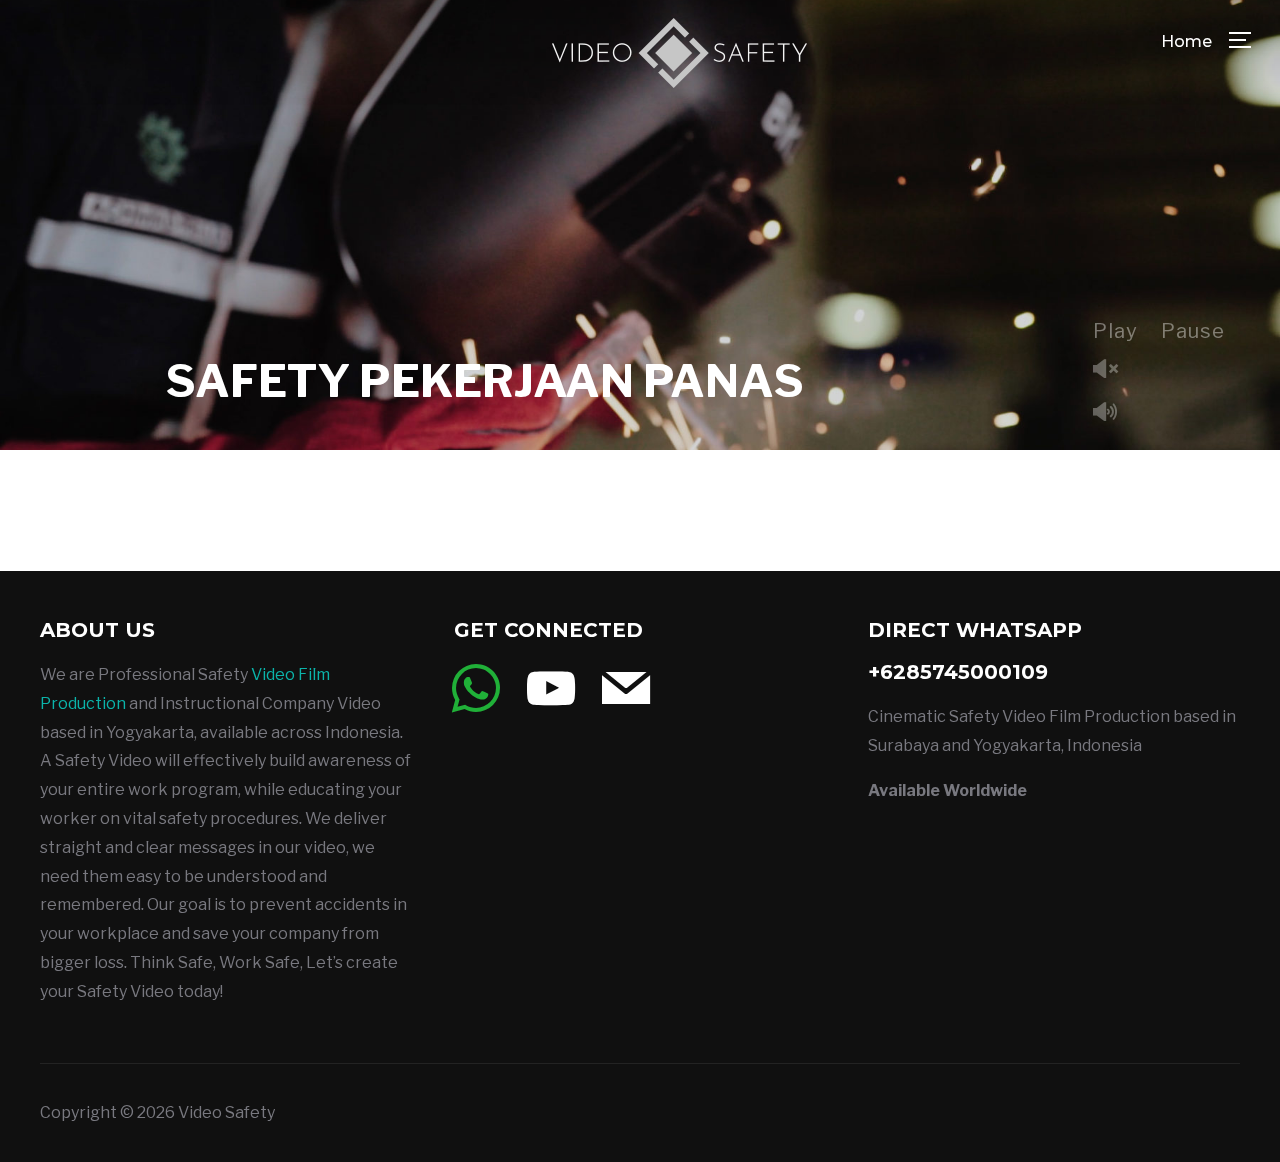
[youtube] (551, 687)
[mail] (626, 687)
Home (1186, 41)
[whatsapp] (476, 687)
